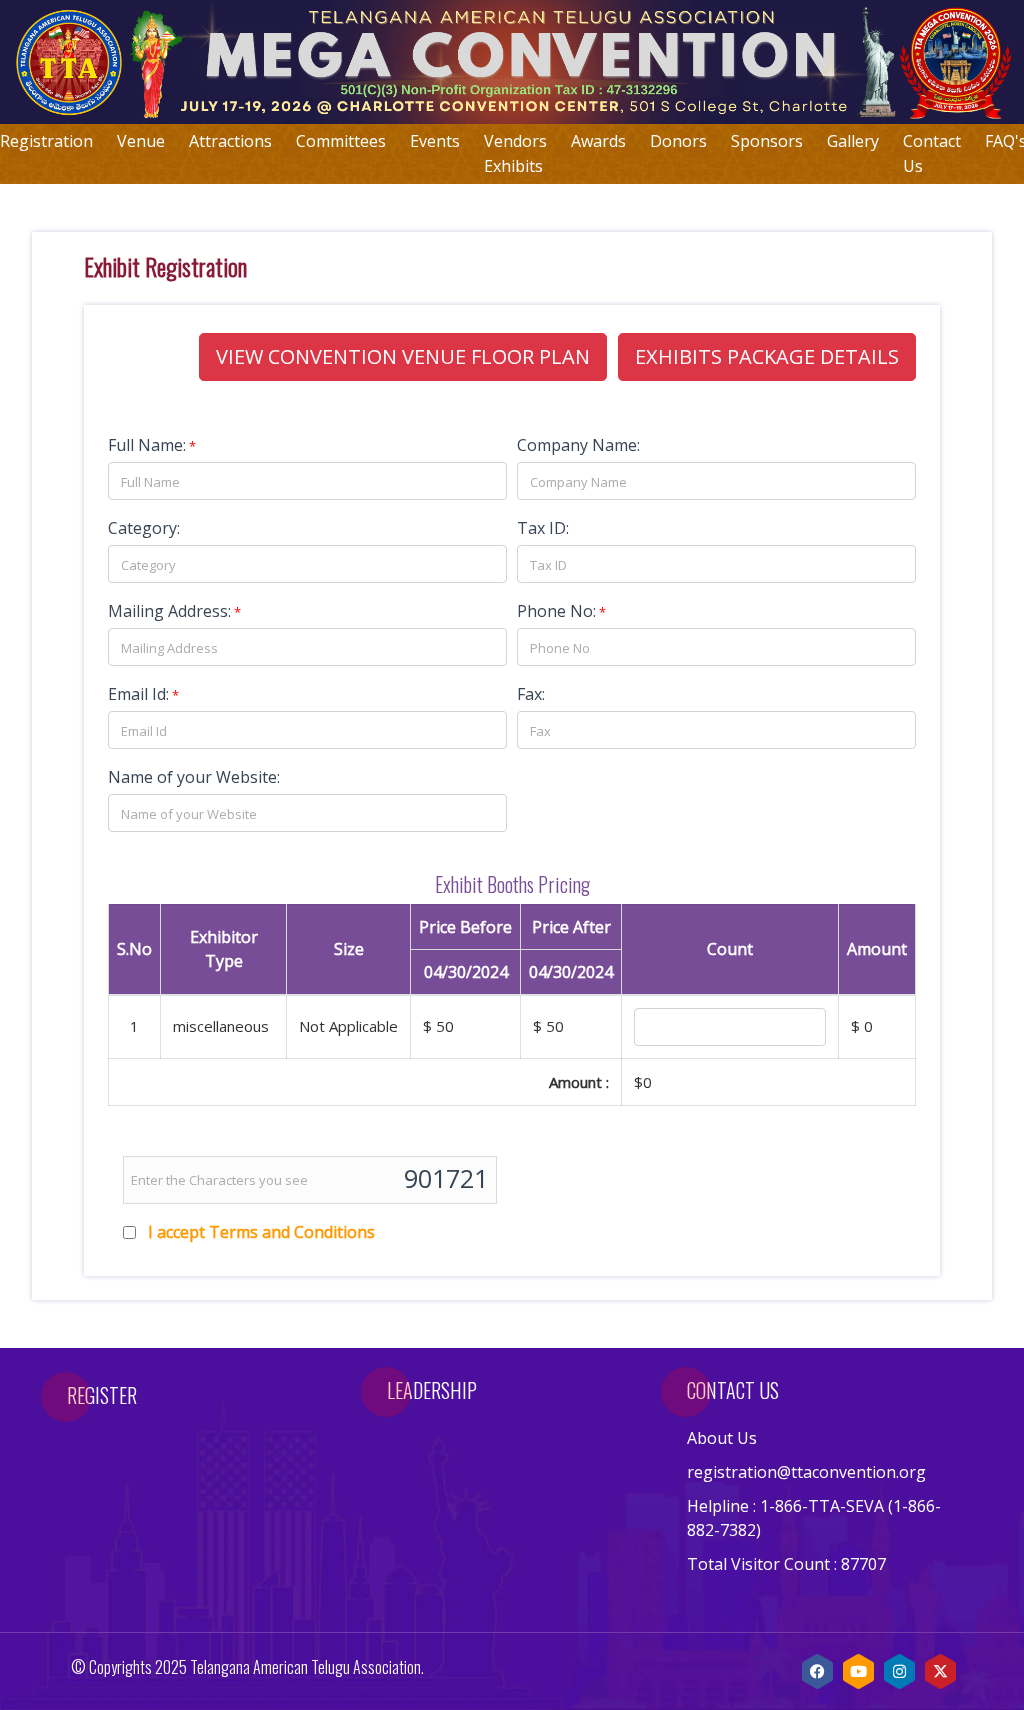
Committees (341, 141)
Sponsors (767, 141)
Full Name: (147, 445)
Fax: (531, 694)
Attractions (230, 141)
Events (435, 141)
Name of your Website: (194, 777)
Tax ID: (543, 528)
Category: (144, 528)
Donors (678, 141)
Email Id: (138, 694)
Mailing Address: (169, 611)
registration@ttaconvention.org (806, 1472)
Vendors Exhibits (515, 153)
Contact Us (932, 153)
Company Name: (578, 445)
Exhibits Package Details (767, 356)
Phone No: (556, 611)
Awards (598, 141)
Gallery (853, 141)
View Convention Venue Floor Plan (403, 356)
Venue (141, 141)
